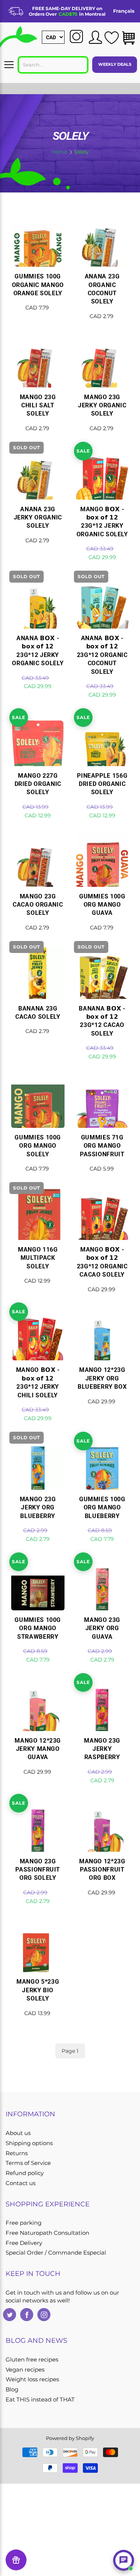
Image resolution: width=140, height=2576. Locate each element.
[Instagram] (44, 2315)
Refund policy (25, 2173)
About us (18, 2133)
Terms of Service (28, 2163)
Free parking (24, 2223)
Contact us (21, 2183)
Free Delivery (24, 2243)
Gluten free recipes (32, 2360)
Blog (12, 2390)
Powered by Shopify (70, 2438)
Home (59, 152)
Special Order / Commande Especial (56, 2253)
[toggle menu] (9, 65)
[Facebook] (27, 2315)
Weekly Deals (115, 64)
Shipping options (29, 2143)
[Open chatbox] (124, 2560)
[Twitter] (10, 2315)
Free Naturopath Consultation (47, 2233)
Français (124, 11)
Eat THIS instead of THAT (40, 2400)
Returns (17, 2153)
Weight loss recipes (32, 2379)
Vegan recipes (25, 2370)
